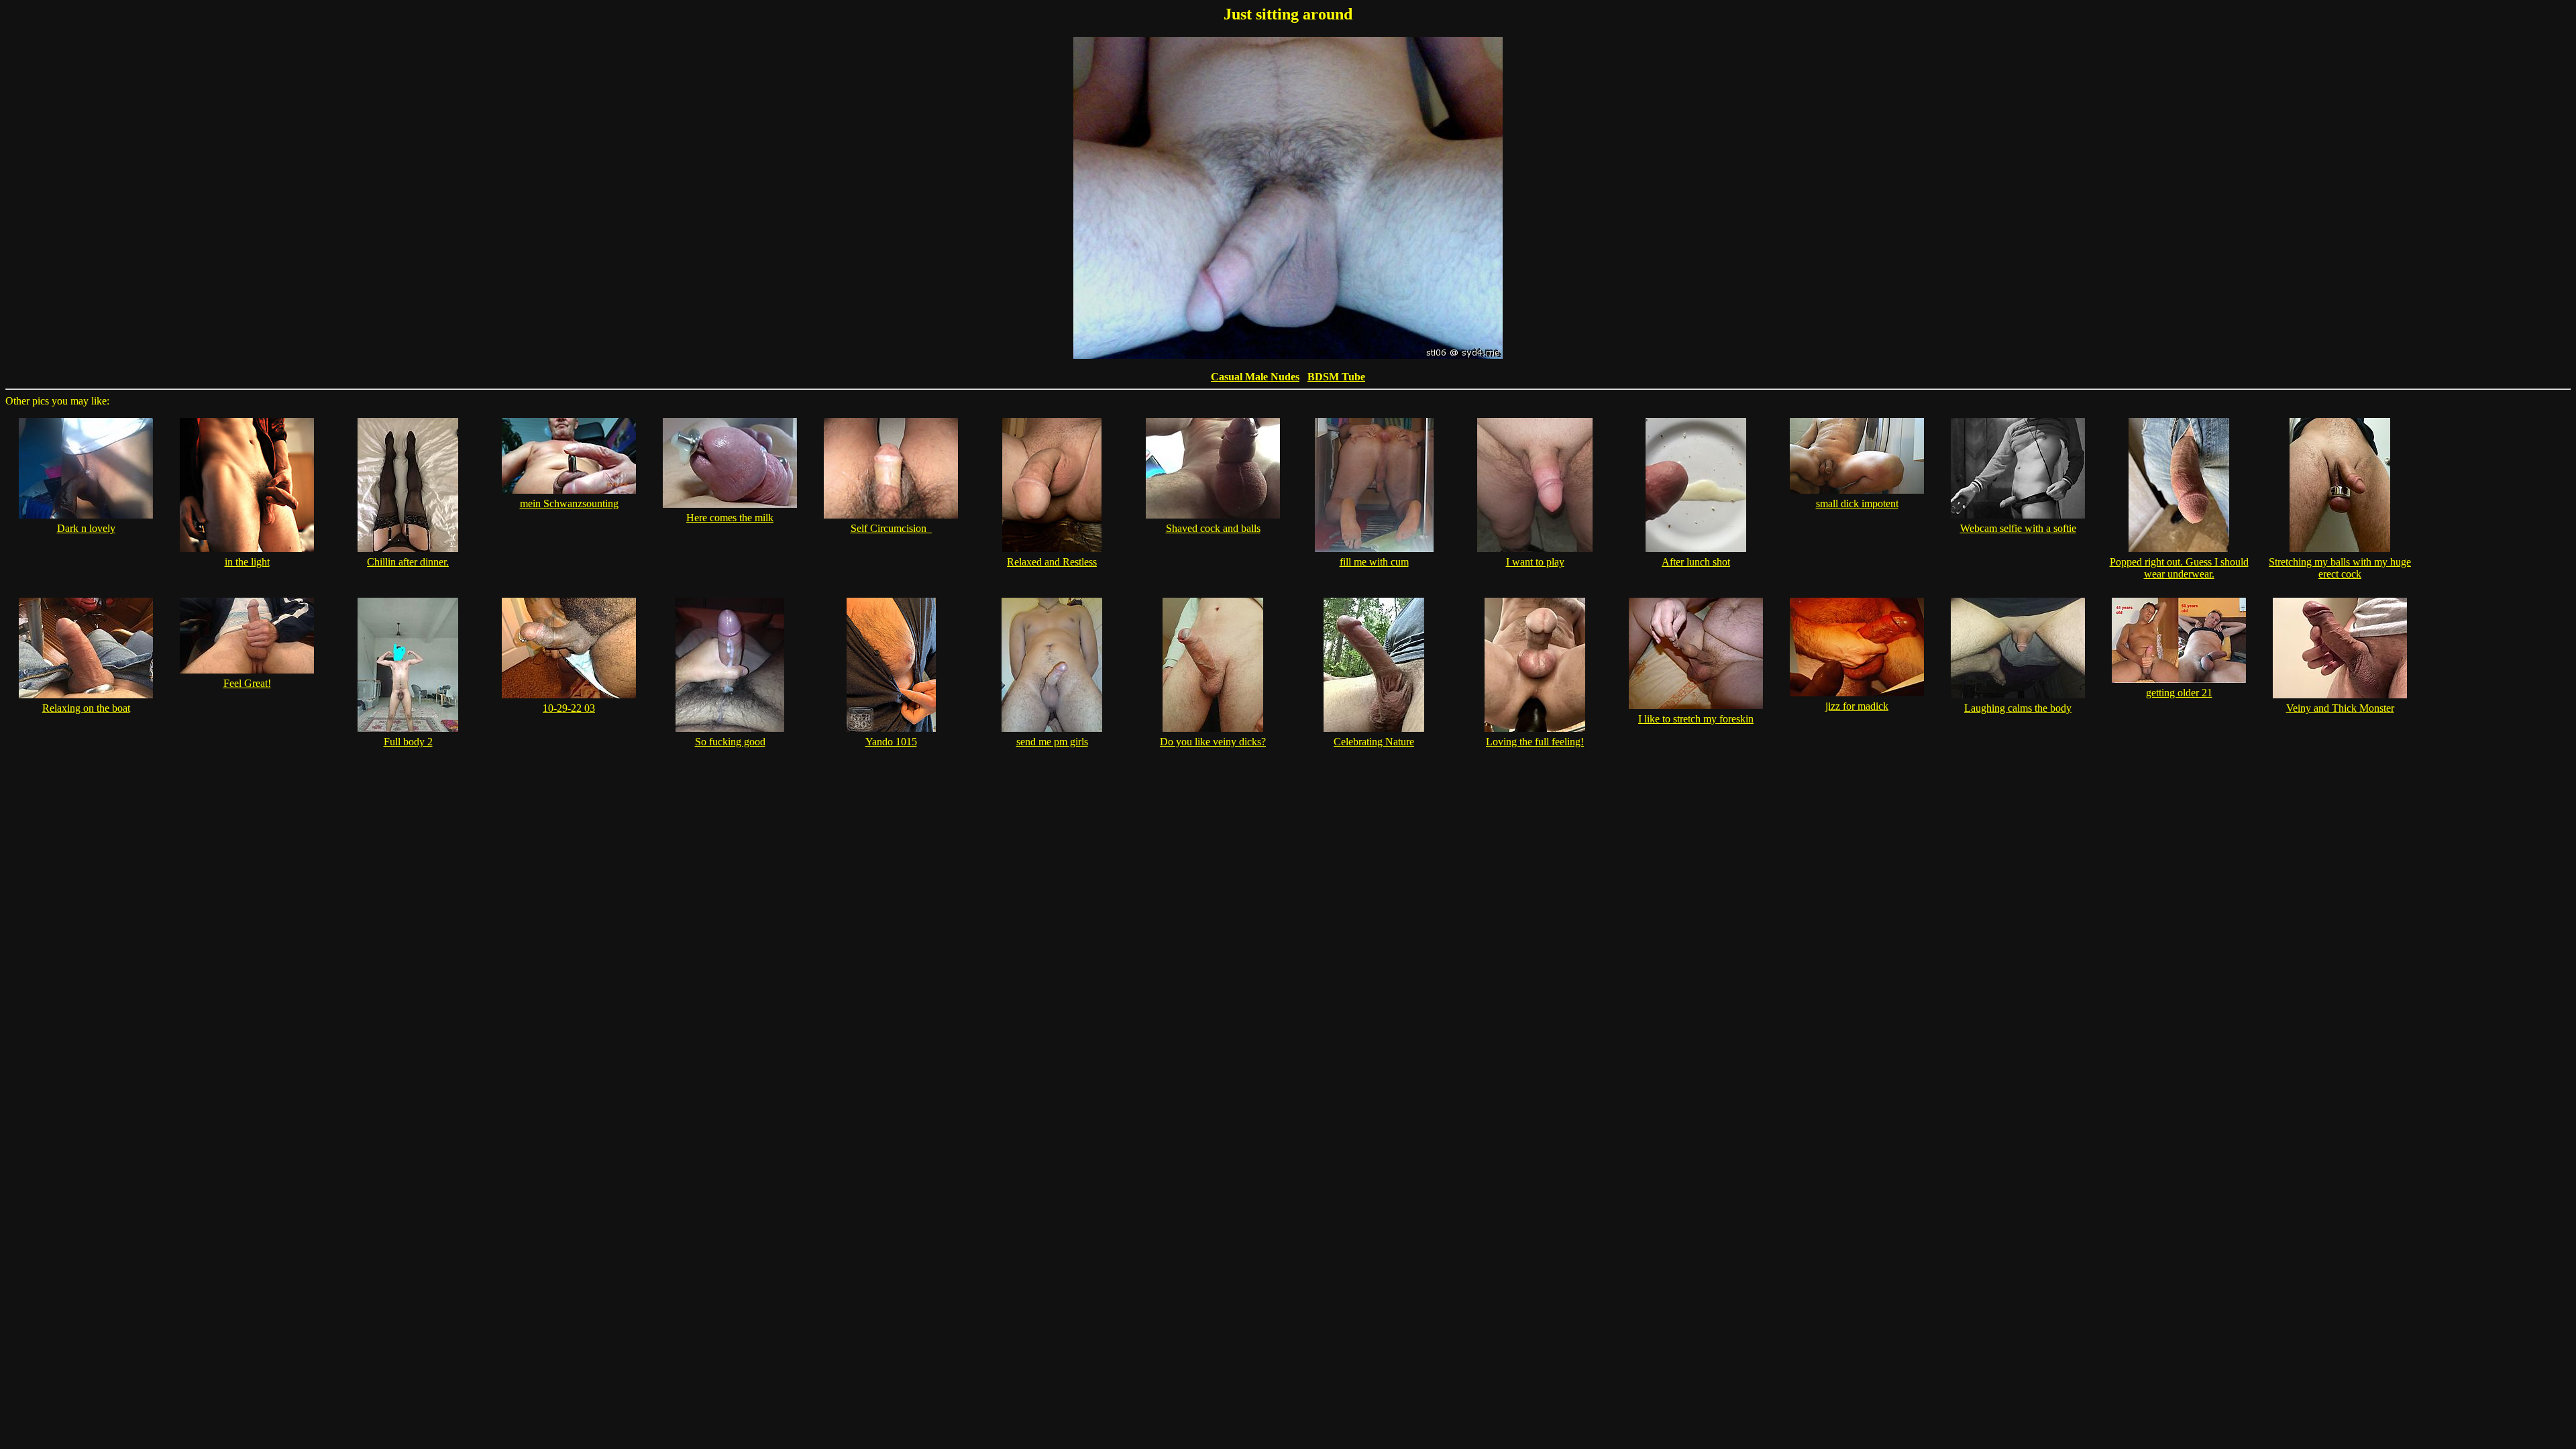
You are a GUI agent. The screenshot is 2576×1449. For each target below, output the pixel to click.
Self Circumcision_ (891, 528)
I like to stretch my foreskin (1696, 719)
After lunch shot (1696, 562)
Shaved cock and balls (1213, 528)
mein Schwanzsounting (569, 503)
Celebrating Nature (1374, 742)
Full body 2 (408, 742)
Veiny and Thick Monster (2340, 708)
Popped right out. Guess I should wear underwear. (2179, 568)
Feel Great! (247, 683)
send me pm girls (1052, 742)
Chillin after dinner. (408, 562)
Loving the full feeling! (1535, 742)
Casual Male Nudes (1255, 377)
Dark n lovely (86, 528)
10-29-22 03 (569, 708)
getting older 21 (2179, 693)
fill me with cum (1374, 562)
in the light (247, 562)
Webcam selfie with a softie (2018, 528)
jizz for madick (1857, 706)
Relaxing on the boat (86, 708)
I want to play (1535, 562)
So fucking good (730, 742)
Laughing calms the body (2018, 708)
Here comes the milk (730, 518)
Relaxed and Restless (1052, 562)
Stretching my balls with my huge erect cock (2340, 568)
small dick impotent (1857, 503)
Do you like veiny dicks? (1213, 742)
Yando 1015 (891, 742)
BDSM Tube (1336, 377)
